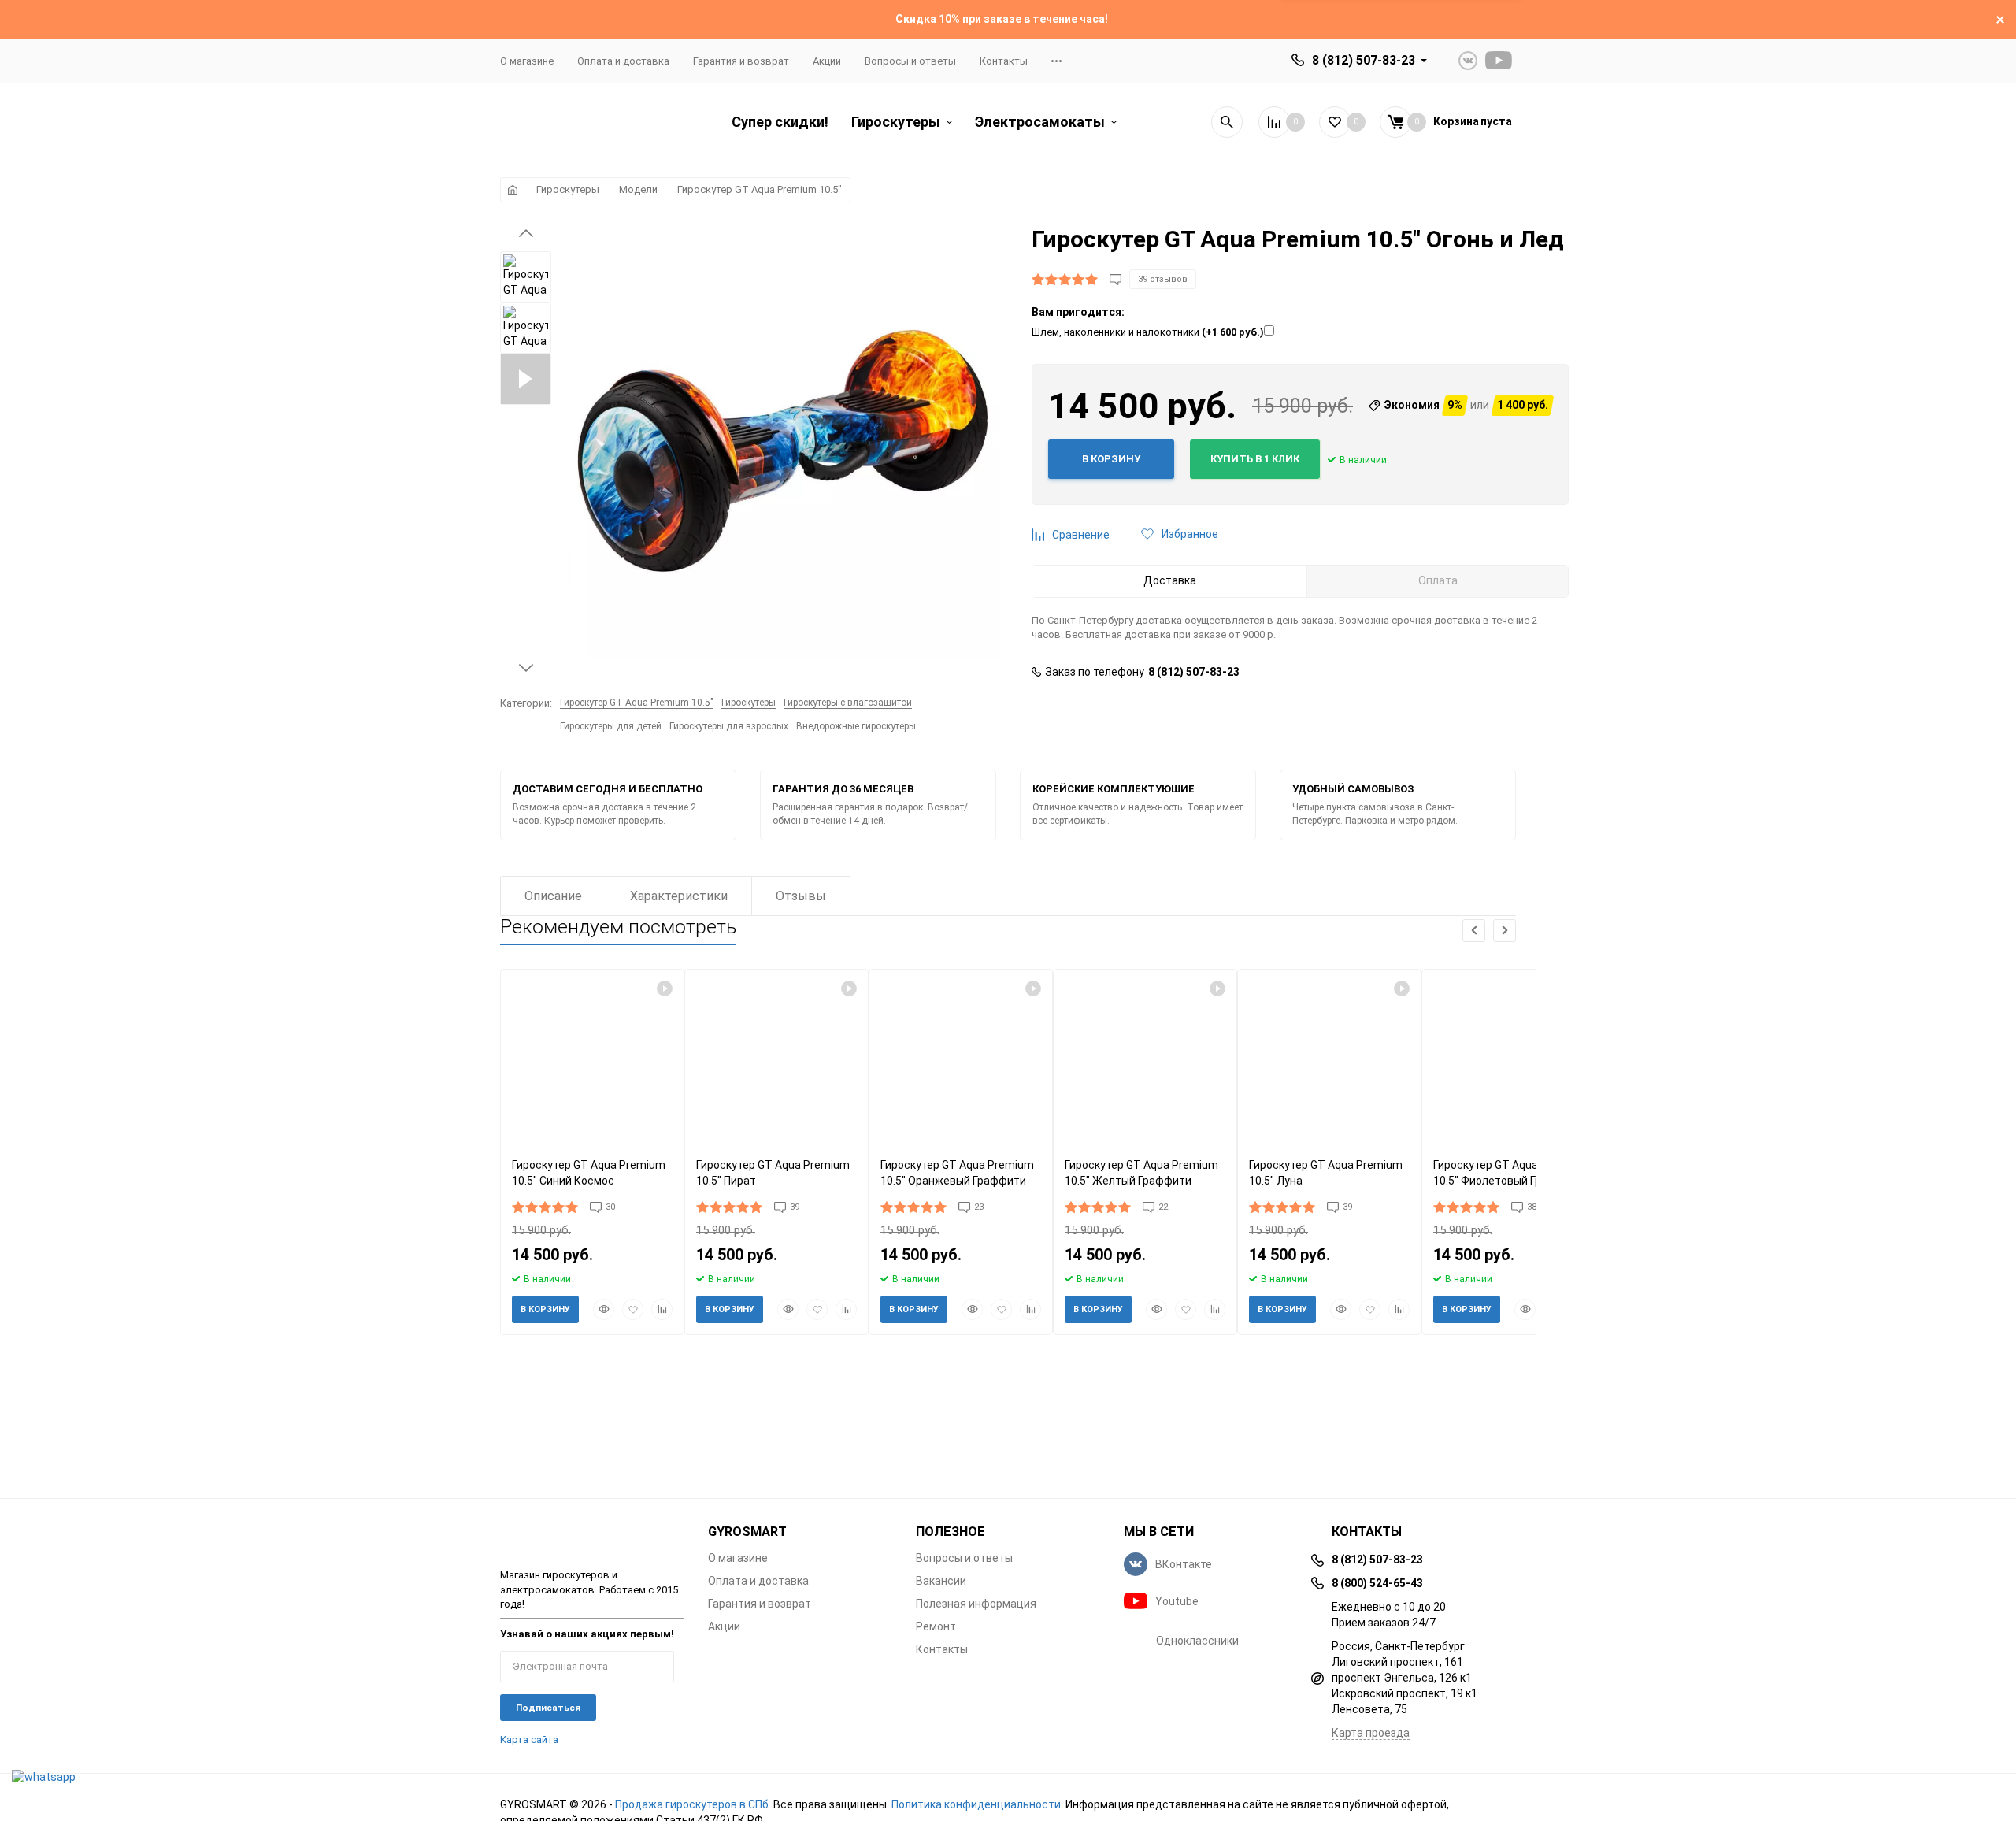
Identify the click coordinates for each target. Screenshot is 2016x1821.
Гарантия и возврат (741, 61)
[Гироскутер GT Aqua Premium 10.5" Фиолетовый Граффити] (1514, 1057)
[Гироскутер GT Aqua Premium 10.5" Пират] (776, 1057)
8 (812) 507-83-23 (1364, 60)
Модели (638, 189)
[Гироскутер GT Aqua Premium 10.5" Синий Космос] (592, 1057)
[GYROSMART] (592, 1538)
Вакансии (941, 1581)
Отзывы (801, 896)
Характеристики (679, 896)
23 (979, 1207)
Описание (553, 896)
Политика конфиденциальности (976, 1804)
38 (1532, 1207)
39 (795, 1207)
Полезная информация (976, 1604)
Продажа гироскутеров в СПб (692, 1804)
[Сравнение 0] (1274, 122)
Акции (827, 61)
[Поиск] (1227, 122)
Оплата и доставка (623, 61)
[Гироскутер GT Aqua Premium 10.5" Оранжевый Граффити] (961, 1057)
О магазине (527, 61)
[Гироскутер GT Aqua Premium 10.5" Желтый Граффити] (1145, 1057)
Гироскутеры (568, 189)
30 (610, 1207)
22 (1163, 1207)
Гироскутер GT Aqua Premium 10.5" (760, 189)
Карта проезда (1371, 1733)
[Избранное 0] (1335, 122)
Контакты (1004, 61)
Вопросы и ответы (910, 61)
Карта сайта (529, 1739)
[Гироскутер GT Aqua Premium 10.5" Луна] (1329, 1057)
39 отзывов (1163, 279)
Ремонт (936, 1626)
